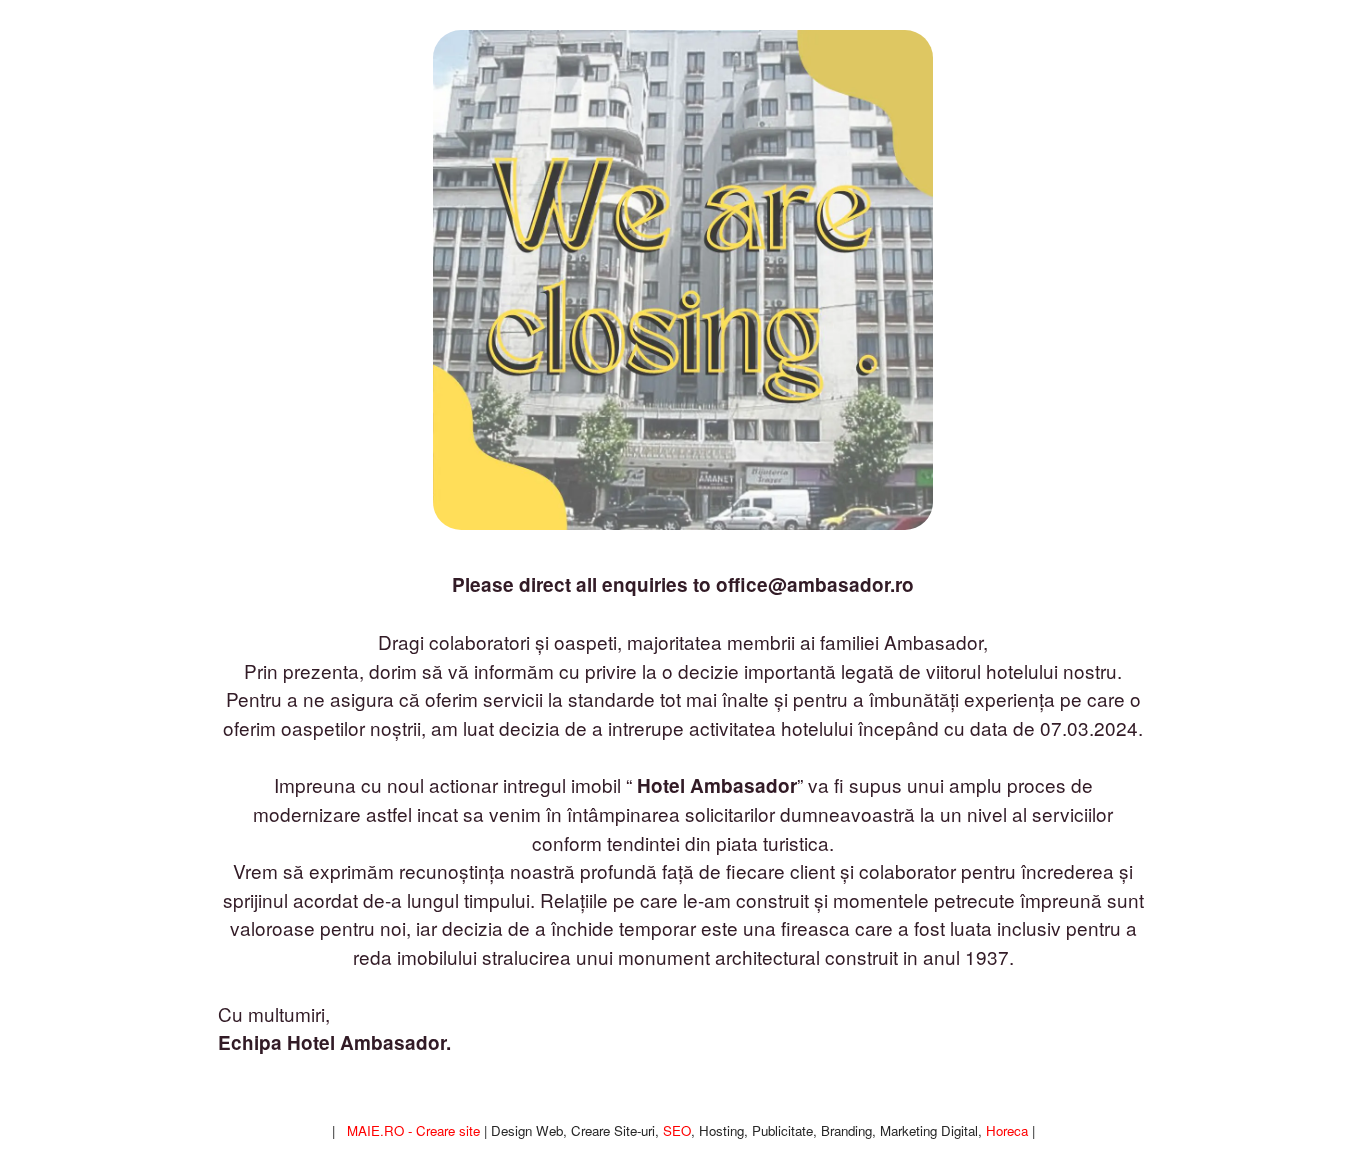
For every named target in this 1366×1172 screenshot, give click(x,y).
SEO (677, 1130)
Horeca (1007, 1130)
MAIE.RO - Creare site (413, 1130)
